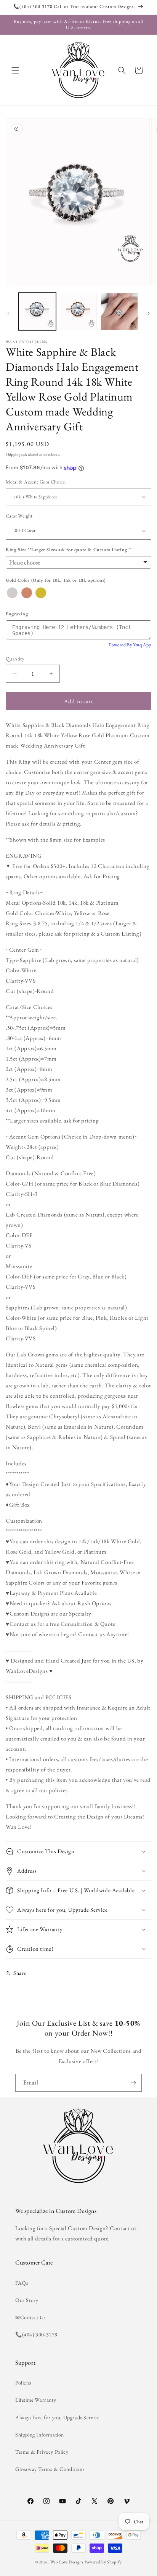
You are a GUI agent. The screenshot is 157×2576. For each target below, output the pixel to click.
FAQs (22, 2283)
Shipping (13, 454)
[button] (15, 70)
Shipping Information (40, 2435)
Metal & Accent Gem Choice (35, 482)
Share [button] (20, 1973)
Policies (24, 2383)
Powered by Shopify (103, 2562)
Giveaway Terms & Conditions (50, 2469)
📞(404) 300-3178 (36, 2334)
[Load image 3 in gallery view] (119, 311)
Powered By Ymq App (130, 645)
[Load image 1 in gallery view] (37, 311)
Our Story (27, 2300)
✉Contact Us (31, 2317)
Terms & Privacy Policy (42, 2452)
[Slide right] (149, 313)
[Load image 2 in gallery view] (78, 311)
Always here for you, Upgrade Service (57, 2417)
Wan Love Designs (67, 2562)
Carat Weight (19, 516)
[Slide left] (8, 313)
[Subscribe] (133, 2083)
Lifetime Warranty (36, 2400)
